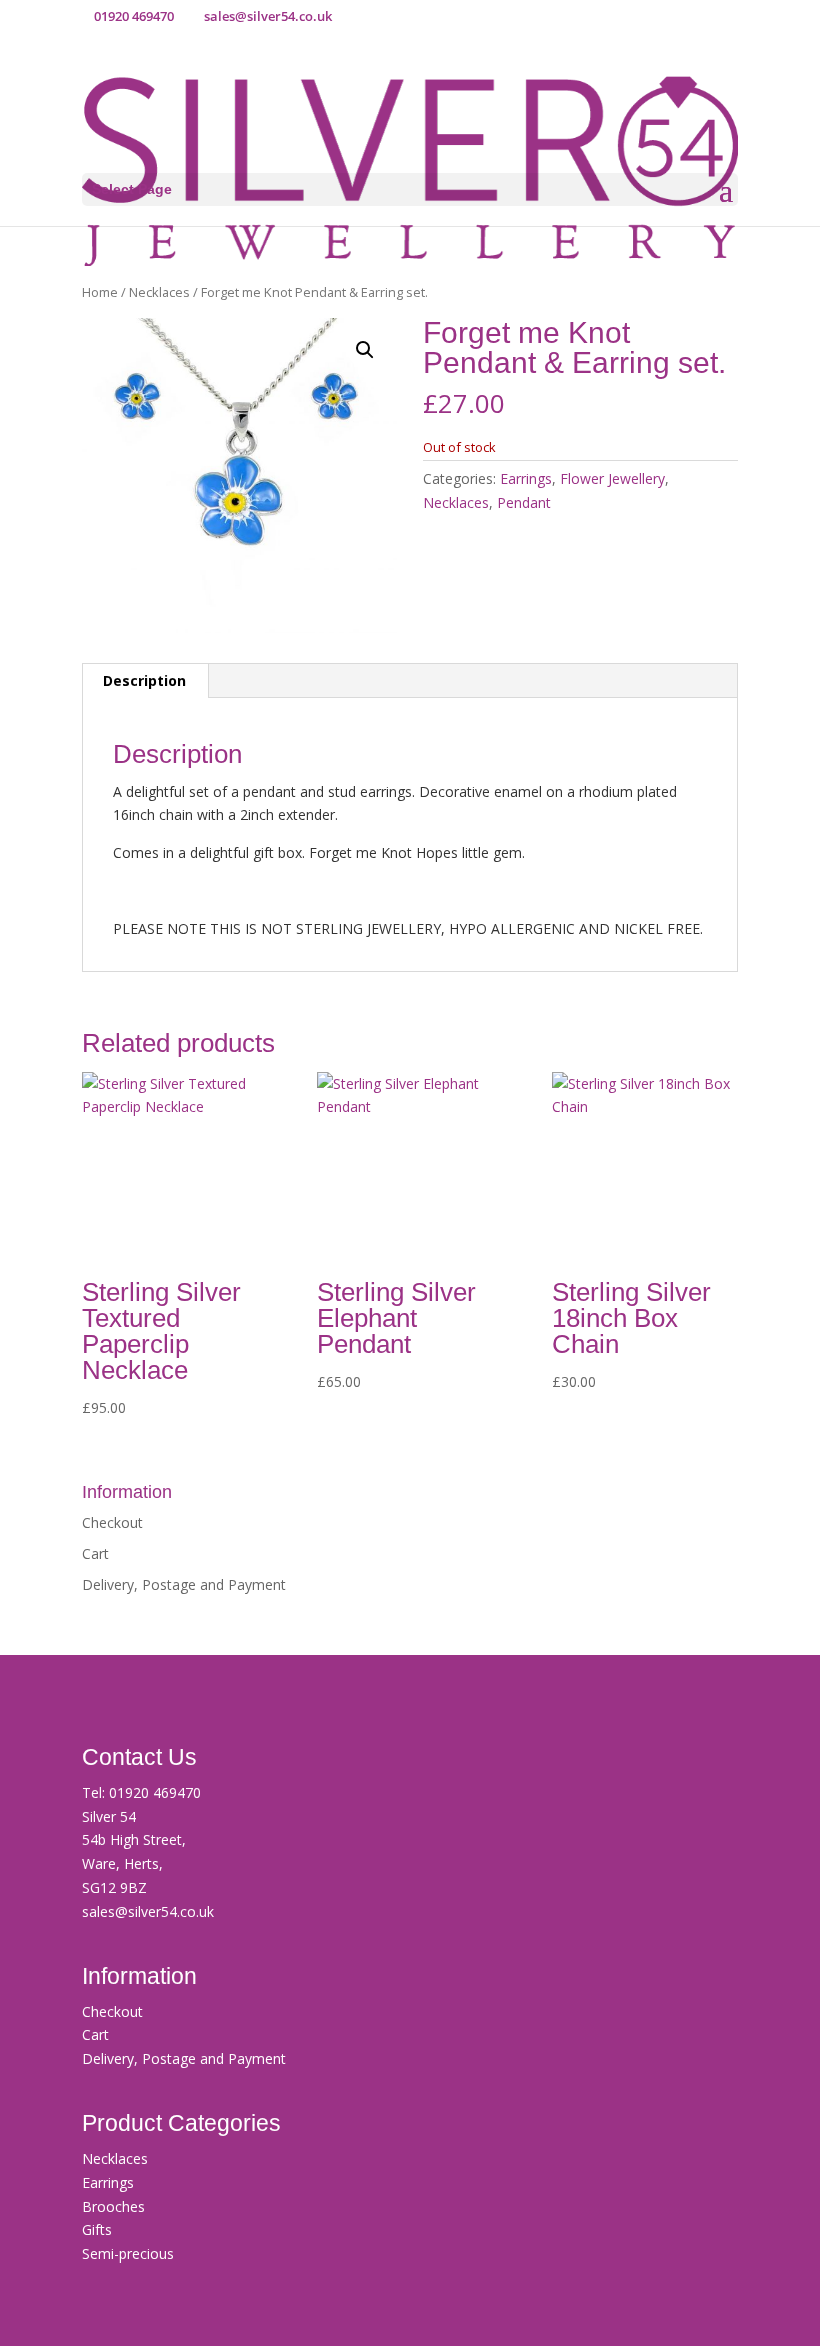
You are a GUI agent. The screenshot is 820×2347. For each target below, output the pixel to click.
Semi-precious (128, 2253)
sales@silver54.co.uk (148, 1911)
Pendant (524, 502)
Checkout (112, 1522)
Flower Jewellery (612, 478)
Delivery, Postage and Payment (184, 1584)
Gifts (97, 2229)
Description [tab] (144, 680)
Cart (95, 1553)
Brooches (113, 2206)
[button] (365, 350)
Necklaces (159, 292)
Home (100, 292)
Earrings (526, 478)
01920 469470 (155, 1792)
